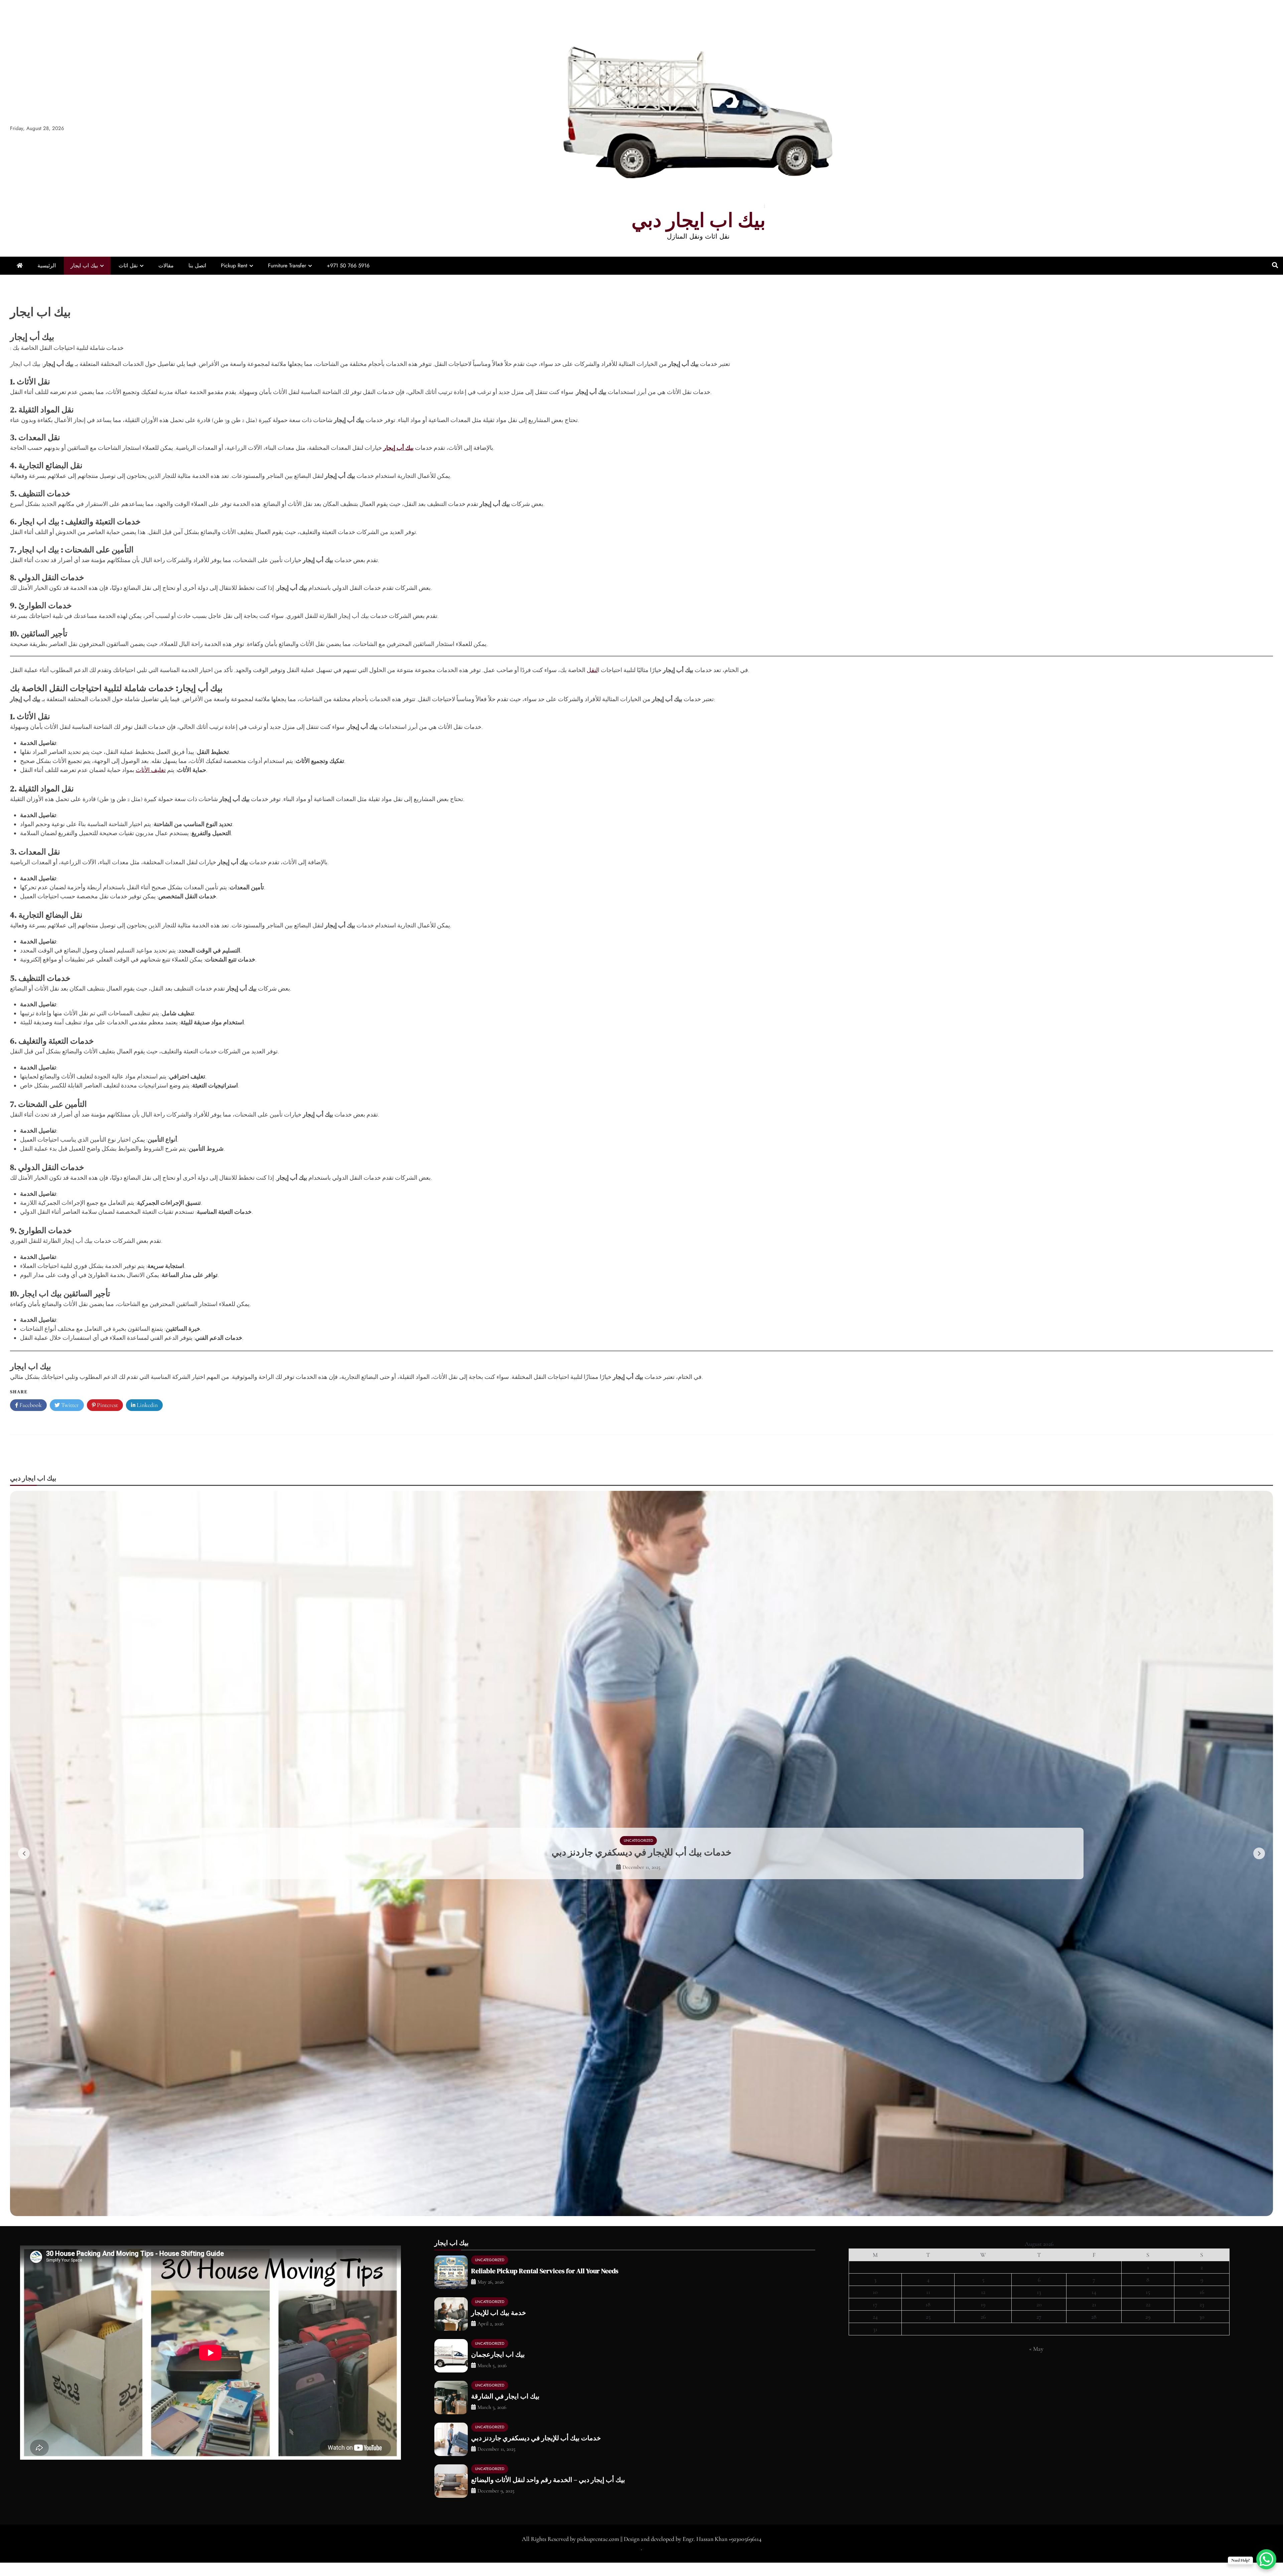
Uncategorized (638, 1840)
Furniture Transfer (287, 266)
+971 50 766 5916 (348, 266)
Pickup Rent (234, 266)
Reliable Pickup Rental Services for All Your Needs (545, 2284)
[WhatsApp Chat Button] (1266, 2559)
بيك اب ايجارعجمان (498, 2368)
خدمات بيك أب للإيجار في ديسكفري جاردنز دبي (536, 2451)
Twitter (69, 1405)
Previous (24, 1860)
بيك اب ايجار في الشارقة (505, 2410)
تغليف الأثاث (151, 770)
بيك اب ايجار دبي (698, 220)
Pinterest (107, 1405)
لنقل (592, 670)
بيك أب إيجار (398, 448)
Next (1259, 1860)
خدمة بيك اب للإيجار (642, 1852)
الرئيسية (47, 266)
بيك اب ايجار (84, 266)
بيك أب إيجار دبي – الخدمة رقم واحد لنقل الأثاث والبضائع (548, 2493)
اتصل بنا (197, 266)
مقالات (166, 266)
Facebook (30, 1405)
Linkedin (147, 1405)
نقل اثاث (128, 266)
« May (1036, 2362)
